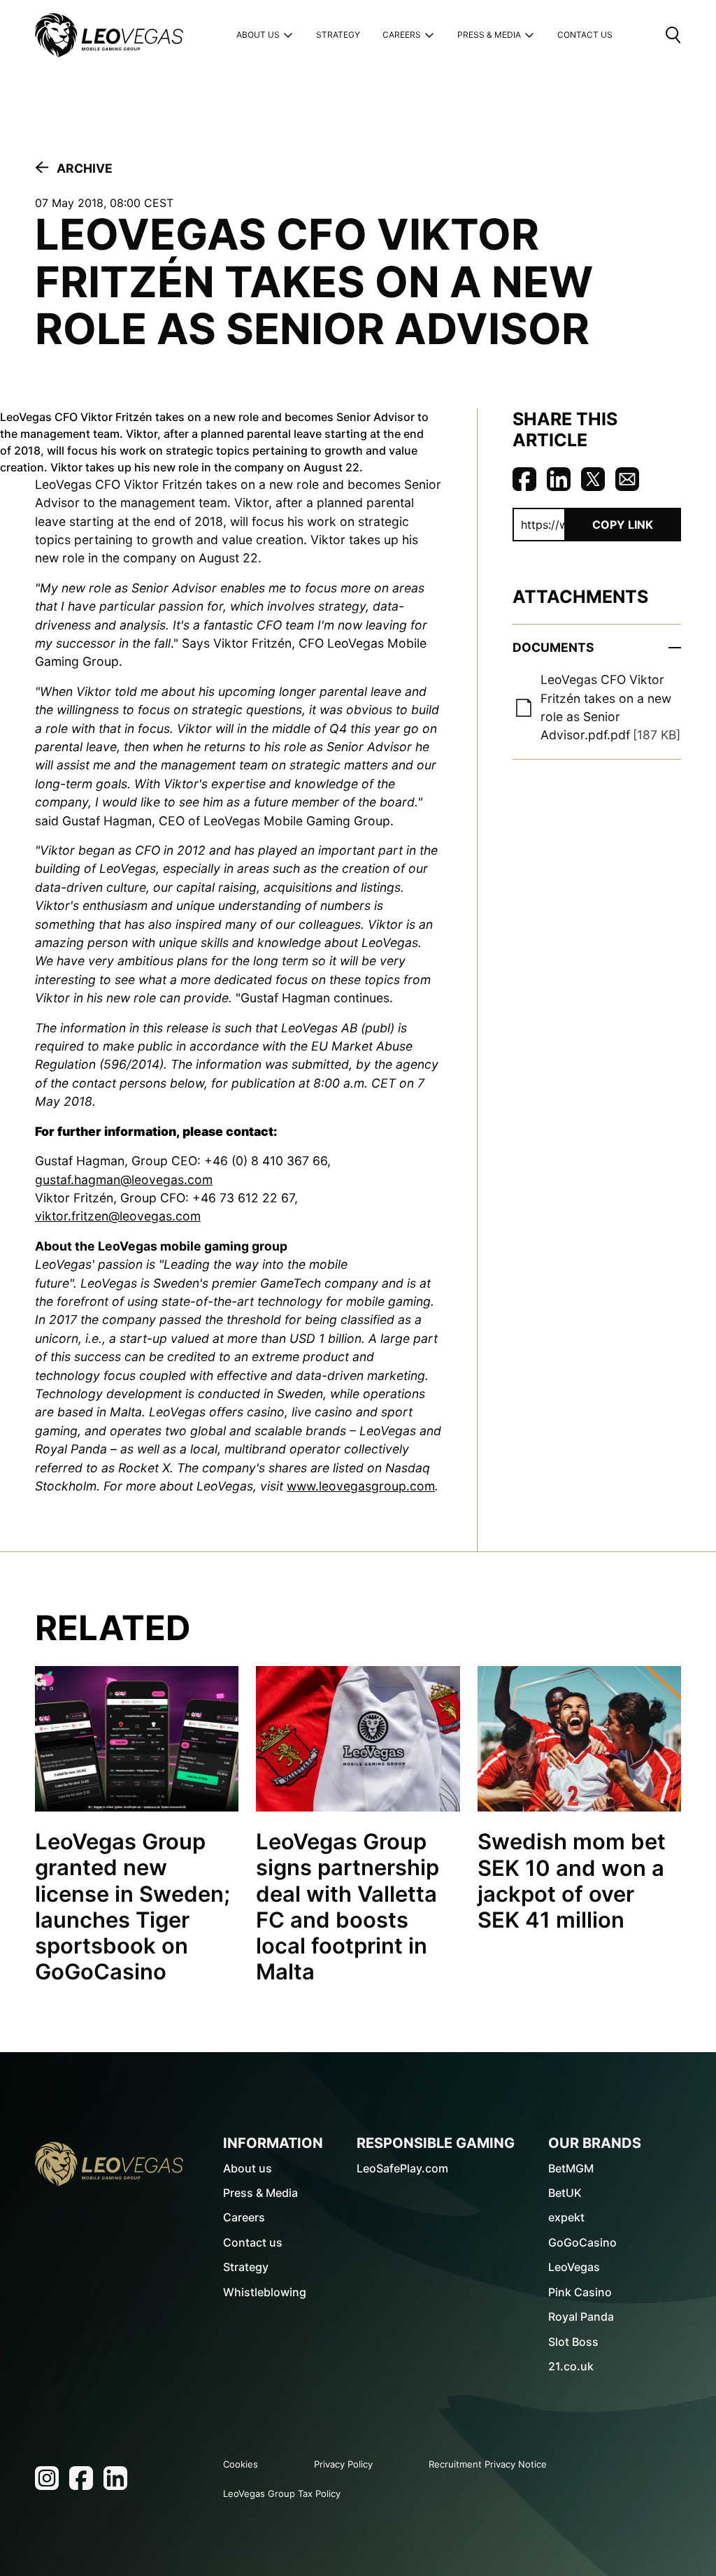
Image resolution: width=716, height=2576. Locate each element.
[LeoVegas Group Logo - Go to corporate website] (109, 35)
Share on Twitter (593, 479)
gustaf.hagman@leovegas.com (124, 1180)
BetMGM (571, 2168)
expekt (566, 2217)
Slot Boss (573, 2342)
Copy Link (623, 525)
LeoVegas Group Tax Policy (282, 2493)
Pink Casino (580, 2292)
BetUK (565, 2193)
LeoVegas (574, 2267)
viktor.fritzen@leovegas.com (118, 1216)
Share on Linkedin (559, 479)
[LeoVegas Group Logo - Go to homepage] (109, 2164)
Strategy (338, 35)
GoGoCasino (582, 2242)
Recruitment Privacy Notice (488, 2464)
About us (258, 35)
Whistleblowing (265, 2292)
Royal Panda (581, 2317)
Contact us (253, 2242)
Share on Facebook (524, 479)
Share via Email (627, 479)
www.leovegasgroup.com (361, 1486)
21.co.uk (571, 2366)
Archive (85, 168)
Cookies (241, 2464)
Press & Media (489, 35)
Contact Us (585, 35)
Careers (402, 35)
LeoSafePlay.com (402, 2168)
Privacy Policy (343, 2464)
